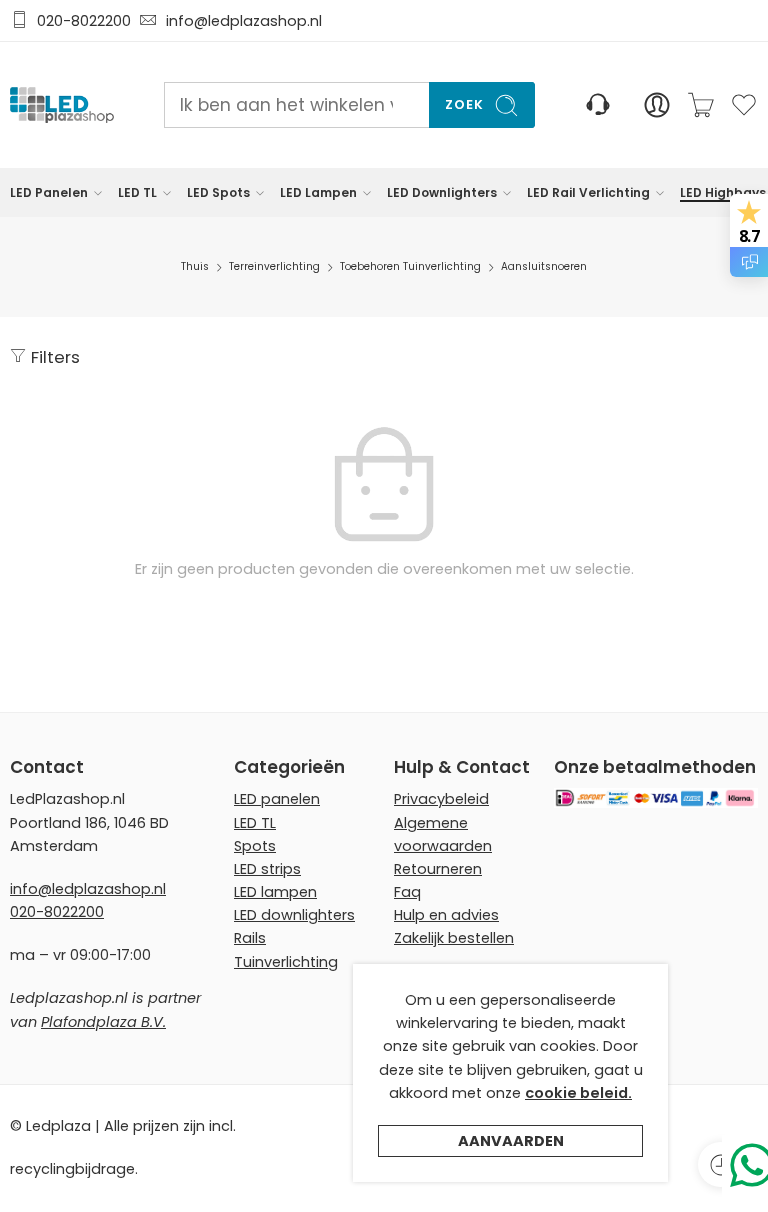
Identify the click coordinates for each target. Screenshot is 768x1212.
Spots (255, 846)
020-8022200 (84, 21)
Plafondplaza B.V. (103, 1022)
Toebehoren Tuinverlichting (410, 266)
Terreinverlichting (274, 266)
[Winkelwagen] (701, 105)
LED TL (137, 192)
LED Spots (218, 192)
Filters (53, 357)
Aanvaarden (511, 1141)
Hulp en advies (446, 915)
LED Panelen (49, 192)
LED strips (267, 869)
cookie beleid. (578, 1093)
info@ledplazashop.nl (240, 21)
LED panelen (277, 799)
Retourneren (438, 869)
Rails (250, 938)
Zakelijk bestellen (454, 938)
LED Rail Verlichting (588, 192)
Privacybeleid (441, 799)
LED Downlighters (442, 192)
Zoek (464, 104)
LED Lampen (318, 192)
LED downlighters (294, 915)
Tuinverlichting (286, 962)
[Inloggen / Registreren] (657, 105)
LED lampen (275, 892)
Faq (407, 892)
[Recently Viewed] (720, 1164)
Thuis (195, 266)
